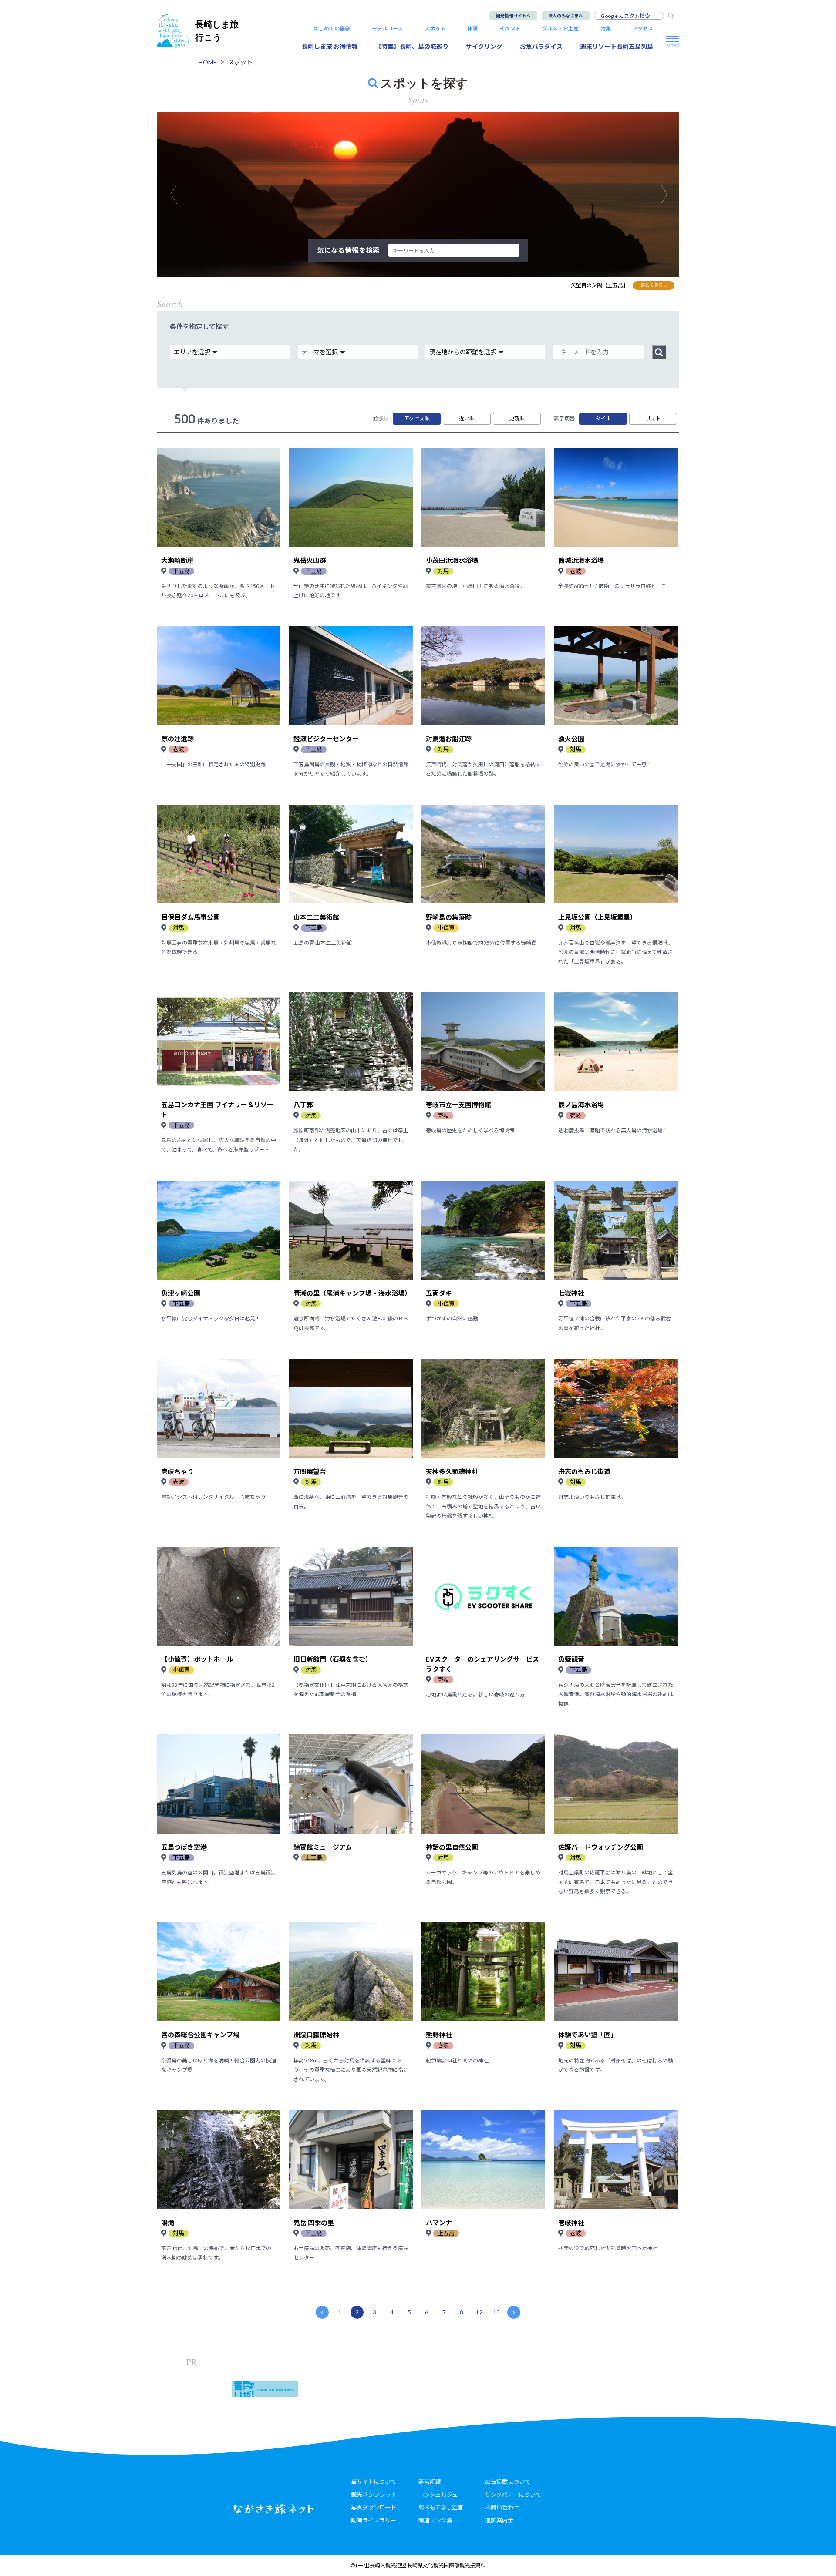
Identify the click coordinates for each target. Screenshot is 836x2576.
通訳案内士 (499, 2520)
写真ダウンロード (374, 2507)
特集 (606, 29)
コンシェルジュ (438, 2495)
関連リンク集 (435, 2520)
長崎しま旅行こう (217, 31)
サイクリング (484, 46)
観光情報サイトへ (513, 16)
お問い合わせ (502, 2507)
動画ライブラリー (374, 2520)
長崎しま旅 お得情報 (330, 46)
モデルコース (387, 29)
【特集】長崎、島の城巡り (412, 46)
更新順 (517, 418)
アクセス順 (417, 418)
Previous (178, 194)
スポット (435, 29)
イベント (510, 29)
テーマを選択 (320, 352)
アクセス (643, 29)
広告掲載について (508, 2482)
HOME (208, 62)
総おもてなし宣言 (441, 2507)
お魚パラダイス (541, 46)
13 (496, 2312)
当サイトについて (374, 2482)
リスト (653, 418)
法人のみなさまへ (566, 16)
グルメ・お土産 (560, 29)
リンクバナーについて (513, 2495)
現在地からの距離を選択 (463, 352)
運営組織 (430, 2482)
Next (668, 194)
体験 (472, 29)
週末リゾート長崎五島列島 (617, 46)
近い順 (467, 418)
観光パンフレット (374, 2495)
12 (479, 2312)
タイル (603, 418)
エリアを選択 (192, 352)
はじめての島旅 (332, 29)
